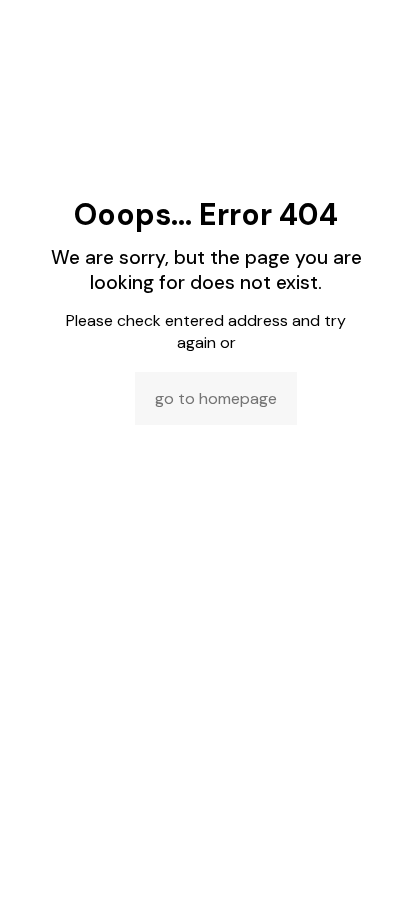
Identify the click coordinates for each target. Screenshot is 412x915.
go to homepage (216, 398)
